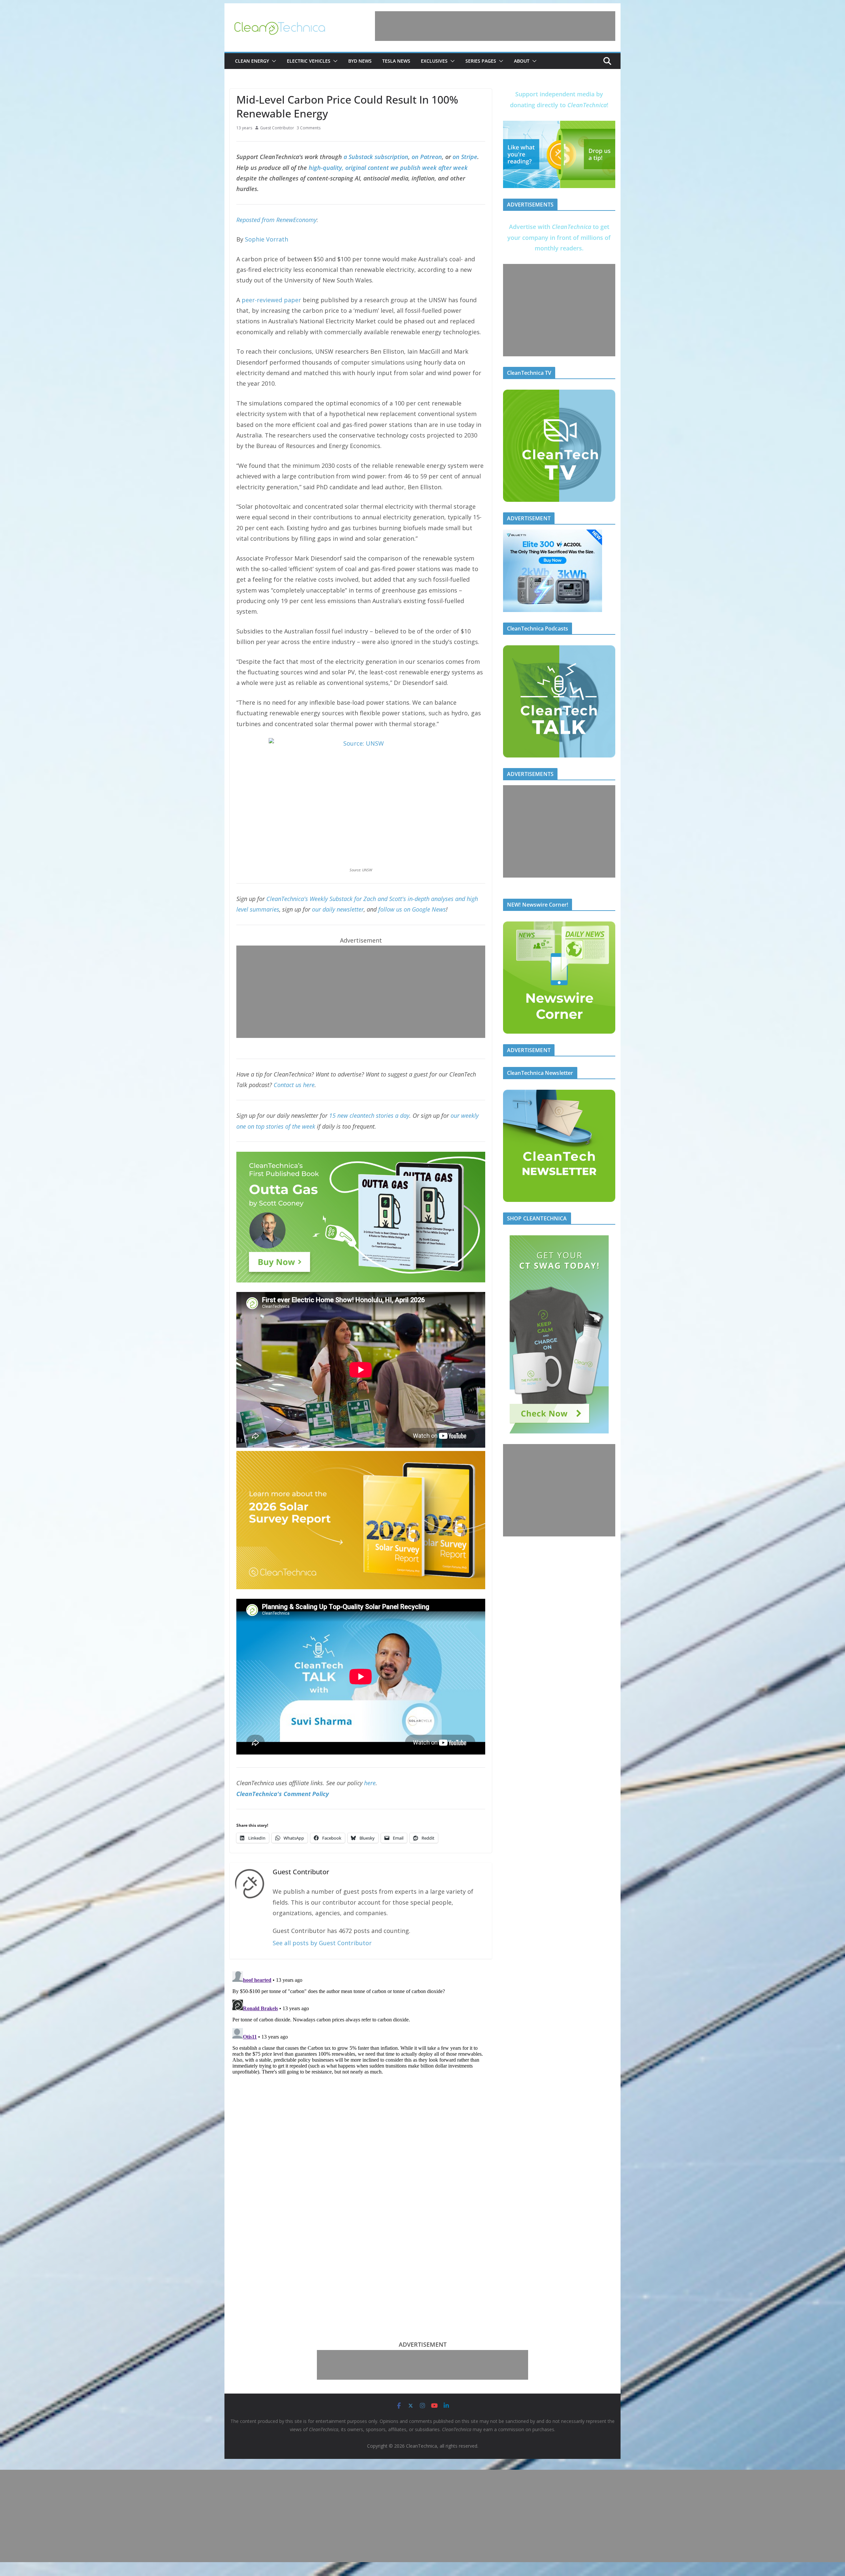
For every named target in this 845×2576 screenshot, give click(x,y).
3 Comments (309, 128)
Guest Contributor (277, 128)
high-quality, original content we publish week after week (388, 168)
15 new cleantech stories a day (369, 1115)
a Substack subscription (376, 157)
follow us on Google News (412, 909)
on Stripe (465, 157)
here (370, 1783)
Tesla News (396, 61)
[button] (273, 61)
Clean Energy (252, 61)
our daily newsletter (338, 909)
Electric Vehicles (309, 61)
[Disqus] (361, 2051)
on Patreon (427, 157)
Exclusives (434, 61)
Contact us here (294, 1085)
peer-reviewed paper (271, 300)
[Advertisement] (495, 26)
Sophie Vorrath (267, 239)
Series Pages (481, 61)
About (522, 61)
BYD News (360, 61)
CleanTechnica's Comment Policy (283, 1794)
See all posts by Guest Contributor (322, 1943)
